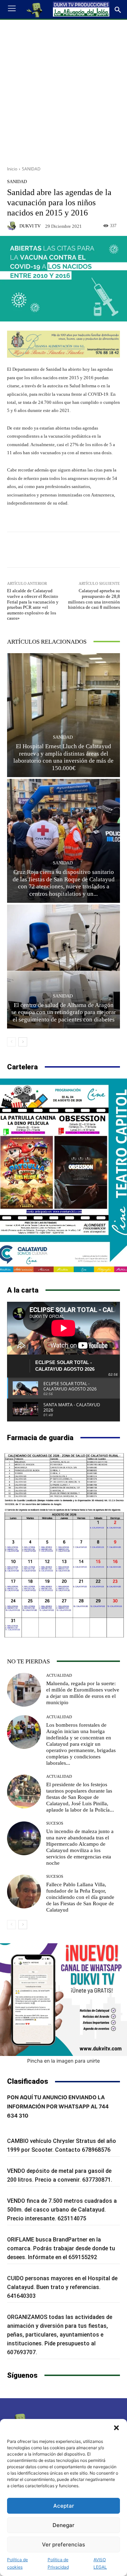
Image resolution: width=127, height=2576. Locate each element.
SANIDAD (31, 169)
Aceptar (64, 2506)
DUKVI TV (30, 226)
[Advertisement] (64, 90)
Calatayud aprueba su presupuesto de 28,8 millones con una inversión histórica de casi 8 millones (94, 599)
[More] (102, 550)
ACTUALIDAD (59, 1675)
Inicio (12, 169)
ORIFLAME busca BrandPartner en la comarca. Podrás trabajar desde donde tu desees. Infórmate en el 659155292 (61, 2248)
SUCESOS (55, 1823)
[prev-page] (11, 1042)
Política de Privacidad (58, 2563)
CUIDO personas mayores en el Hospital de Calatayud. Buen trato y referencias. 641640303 (62, 2287)
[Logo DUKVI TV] (35, 10)
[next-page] (23, 1042)
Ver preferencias (64, 2544)
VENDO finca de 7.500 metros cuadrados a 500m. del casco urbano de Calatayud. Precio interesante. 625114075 (62, 2210)
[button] (116, 2428)
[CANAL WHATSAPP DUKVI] (64, 2000)
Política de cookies (17, 2563)
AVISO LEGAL (100, 2563)
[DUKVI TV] (13, 226)
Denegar (64, 2525)
